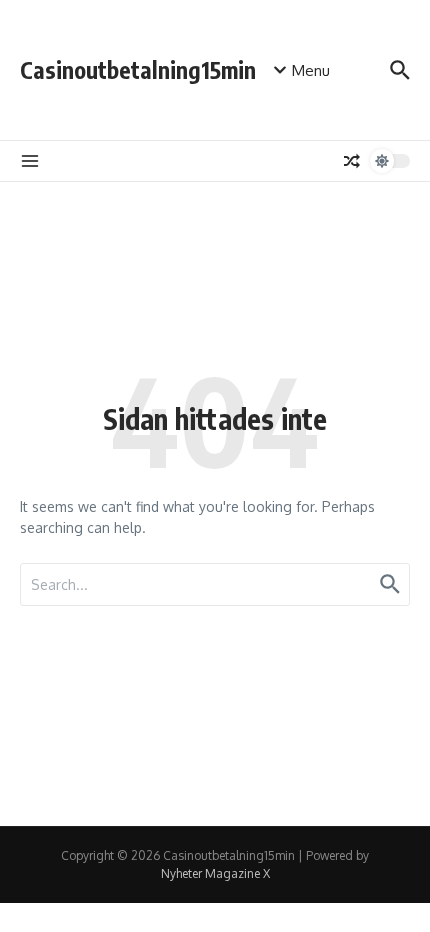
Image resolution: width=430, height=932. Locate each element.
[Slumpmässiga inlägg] (352, 161)
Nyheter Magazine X (215, 873)
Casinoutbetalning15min (138, 69)
